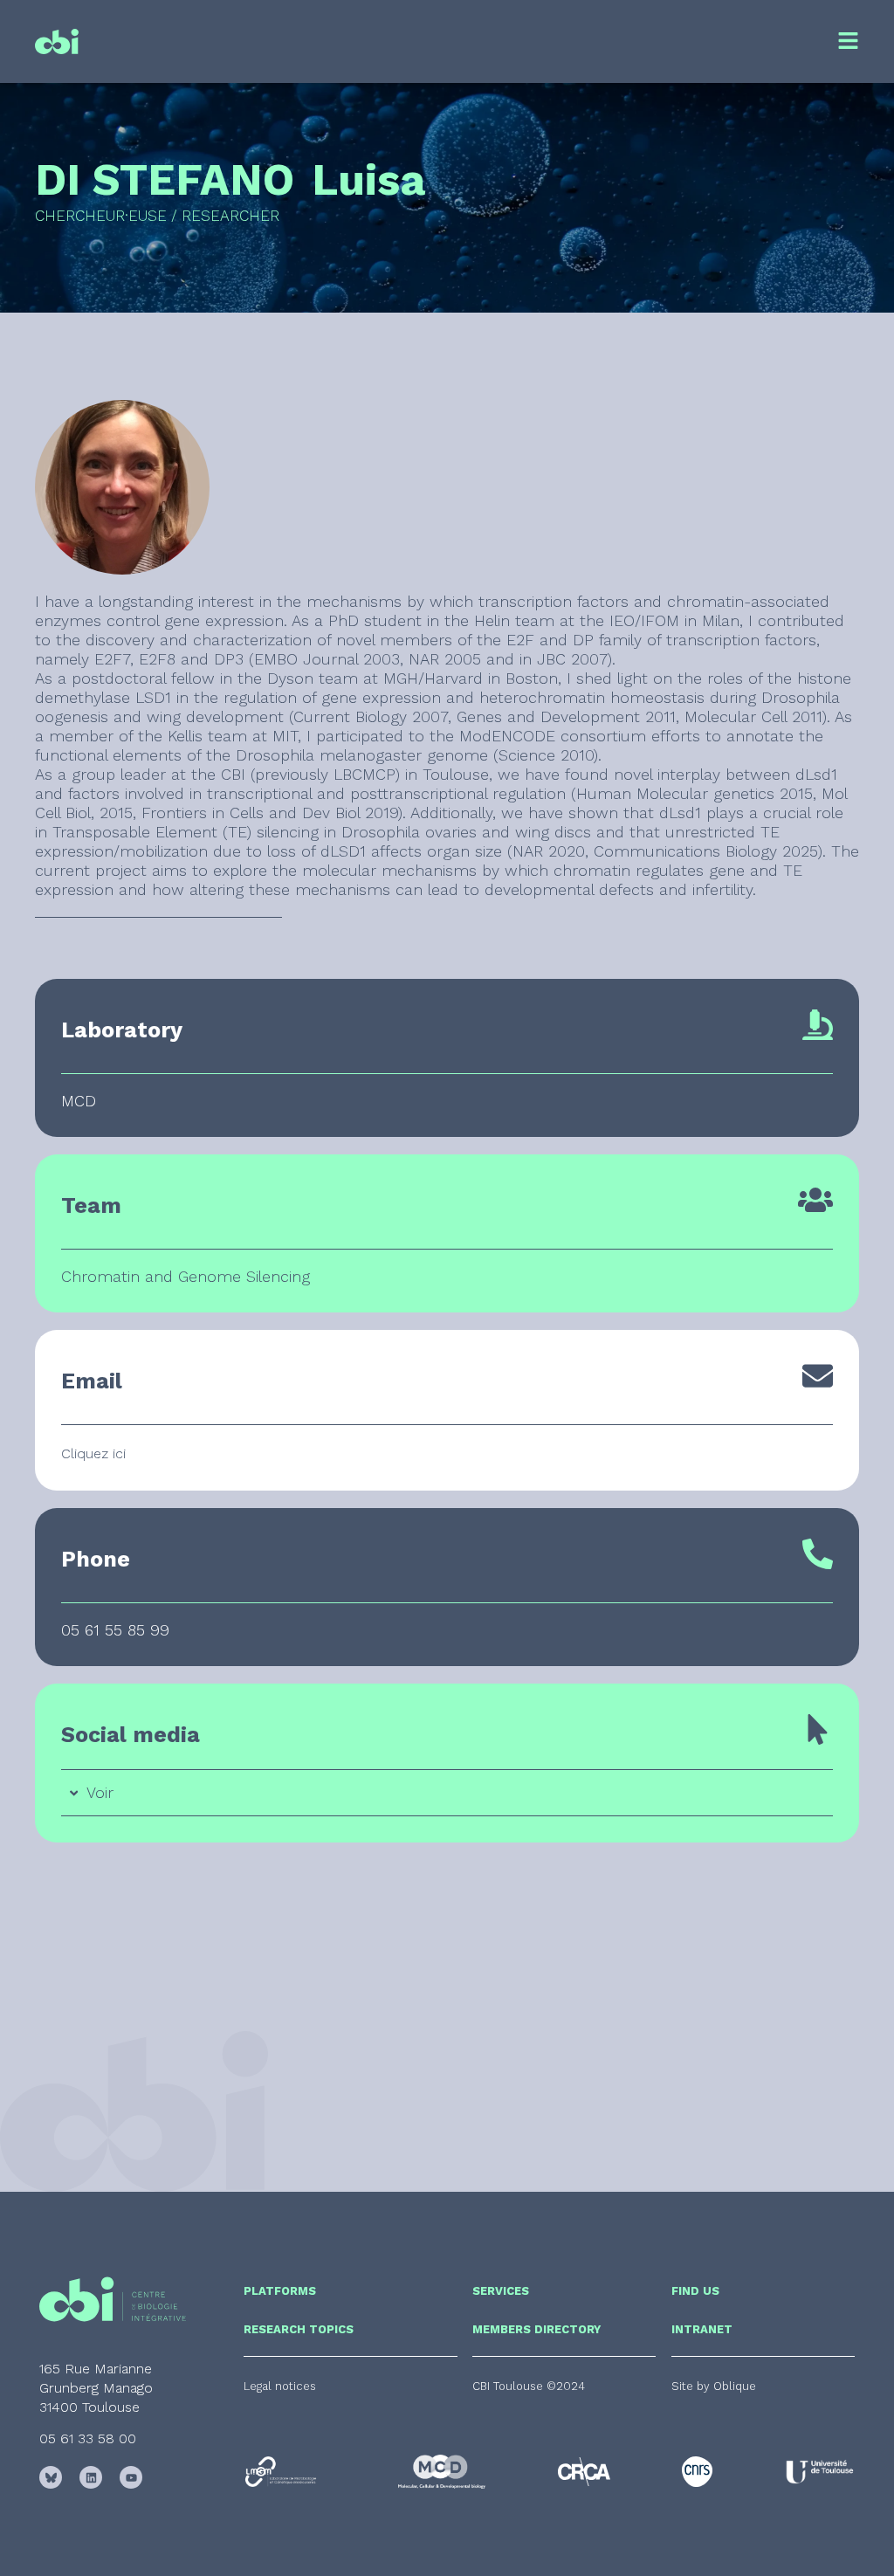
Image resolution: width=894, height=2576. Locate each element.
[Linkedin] (91, 2477)
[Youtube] (131, 2477)
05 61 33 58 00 (88, 2438)
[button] (529, 2386)
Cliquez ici (93, 1453)
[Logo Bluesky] (51, 2477)
